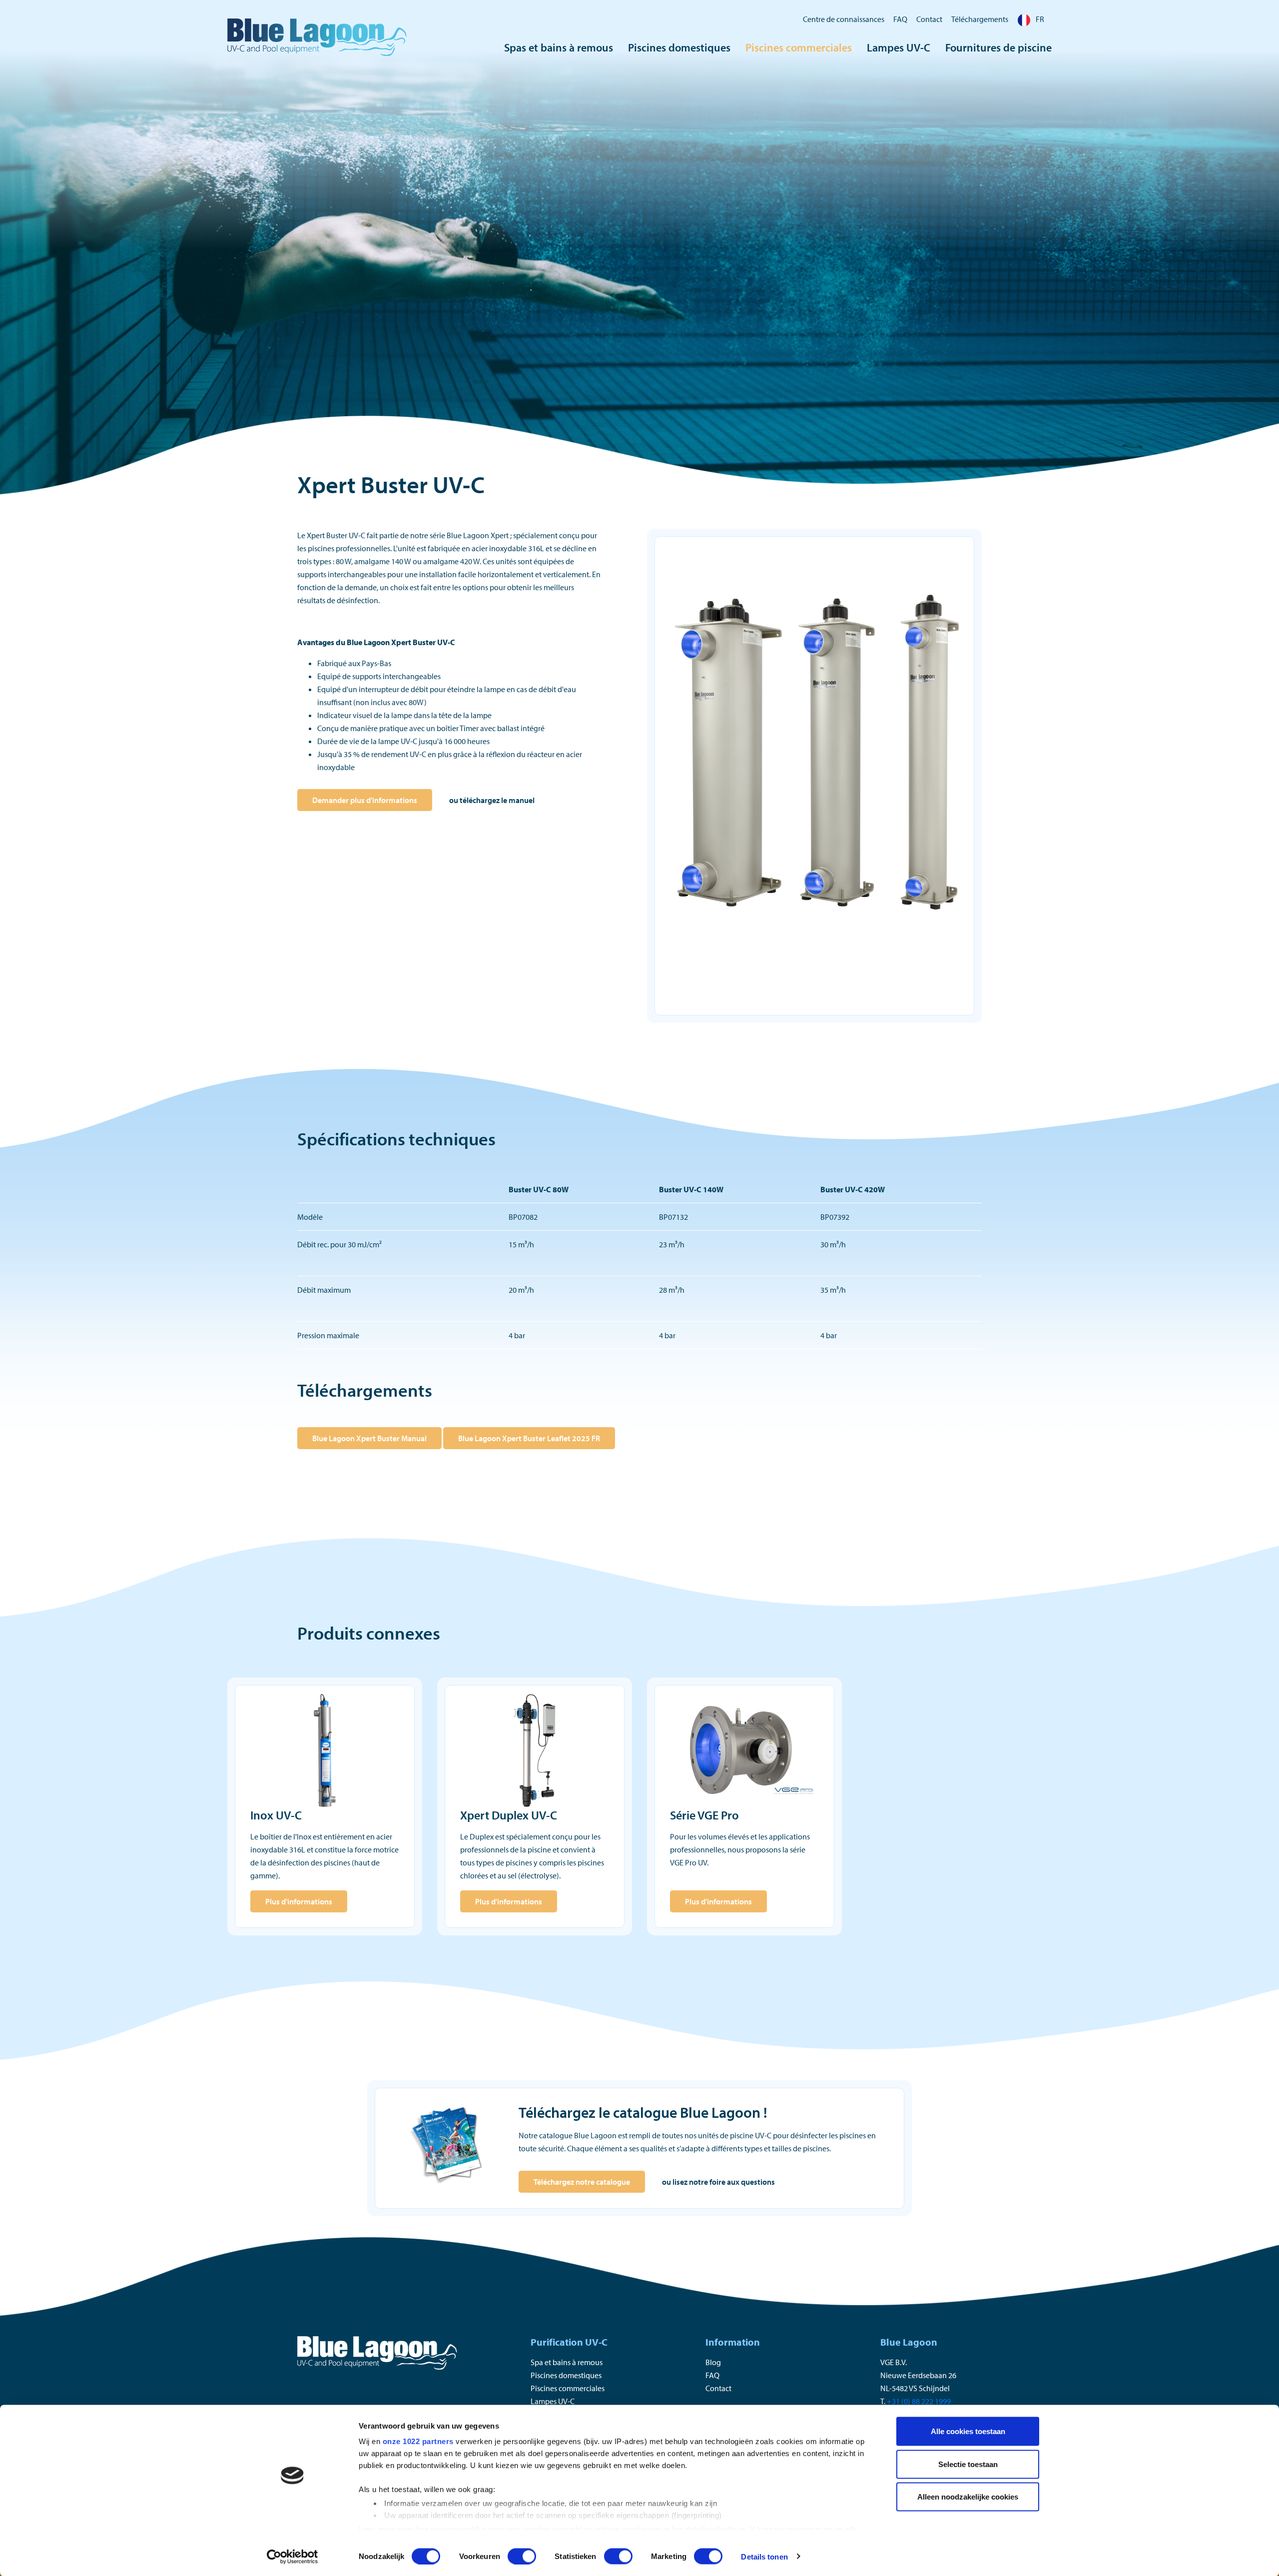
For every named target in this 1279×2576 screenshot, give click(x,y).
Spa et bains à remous (567, 2362)
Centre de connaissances (844, 19)
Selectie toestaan (968, 2464)
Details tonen (764, 2556)
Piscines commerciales (799, 47)
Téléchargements (980, 19)
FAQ (900, 19)
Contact (929, 19)
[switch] (522, 2556)
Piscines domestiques (679, 47)
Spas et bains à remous (559, 47)
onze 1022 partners (418, 2441)
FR (1040, 19)
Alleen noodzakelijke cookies (968, 2497)
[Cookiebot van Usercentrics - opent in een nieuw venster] (293, 2557)
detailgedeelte (711, 2529)
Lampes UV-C (899, 47)
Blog (713, 2362)
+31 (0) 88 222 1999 (919, 2401)
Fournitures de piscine (998, 47)
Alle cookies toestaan (968, 2431)
